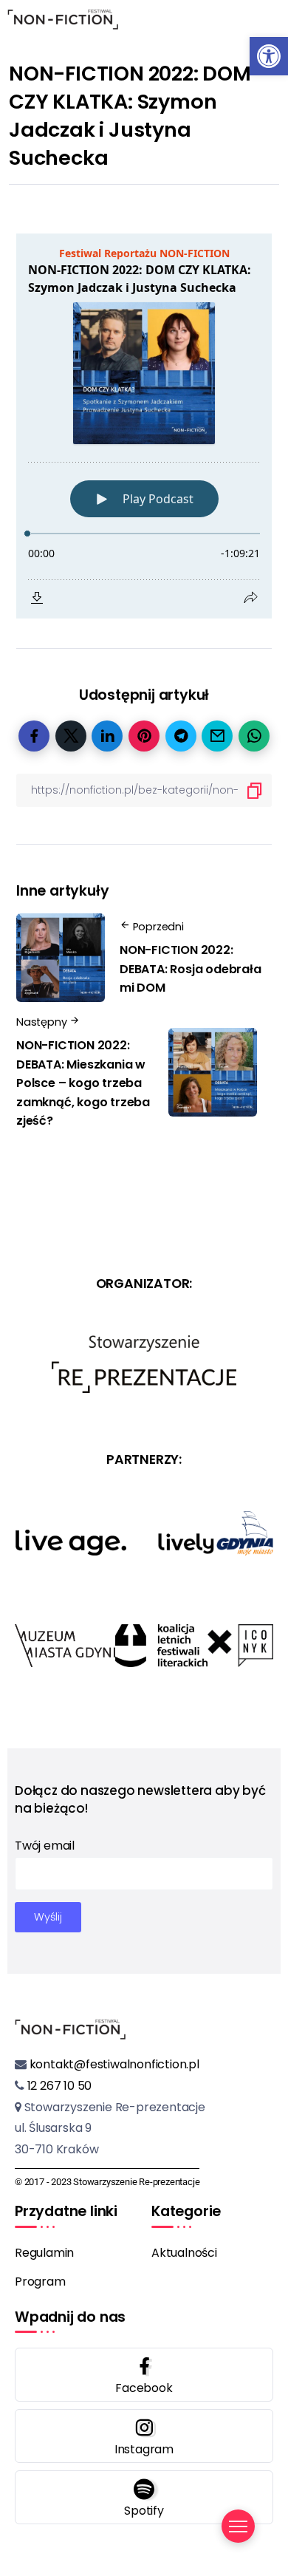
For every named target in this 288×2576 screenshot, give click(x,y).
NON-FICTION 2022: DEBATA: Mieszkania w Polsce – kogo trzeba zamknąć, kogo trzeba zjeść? (83, 1083)
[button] (269, 56)
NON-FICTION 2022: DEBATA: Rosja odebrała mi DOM (191, 969)
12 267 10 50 (58, 2086)
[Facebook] (144, 2375)
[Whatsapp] (144, 2497)
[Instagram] (144, 2436)
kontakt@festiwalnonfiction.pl (113, 2064)
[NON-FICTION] (63, 18)
